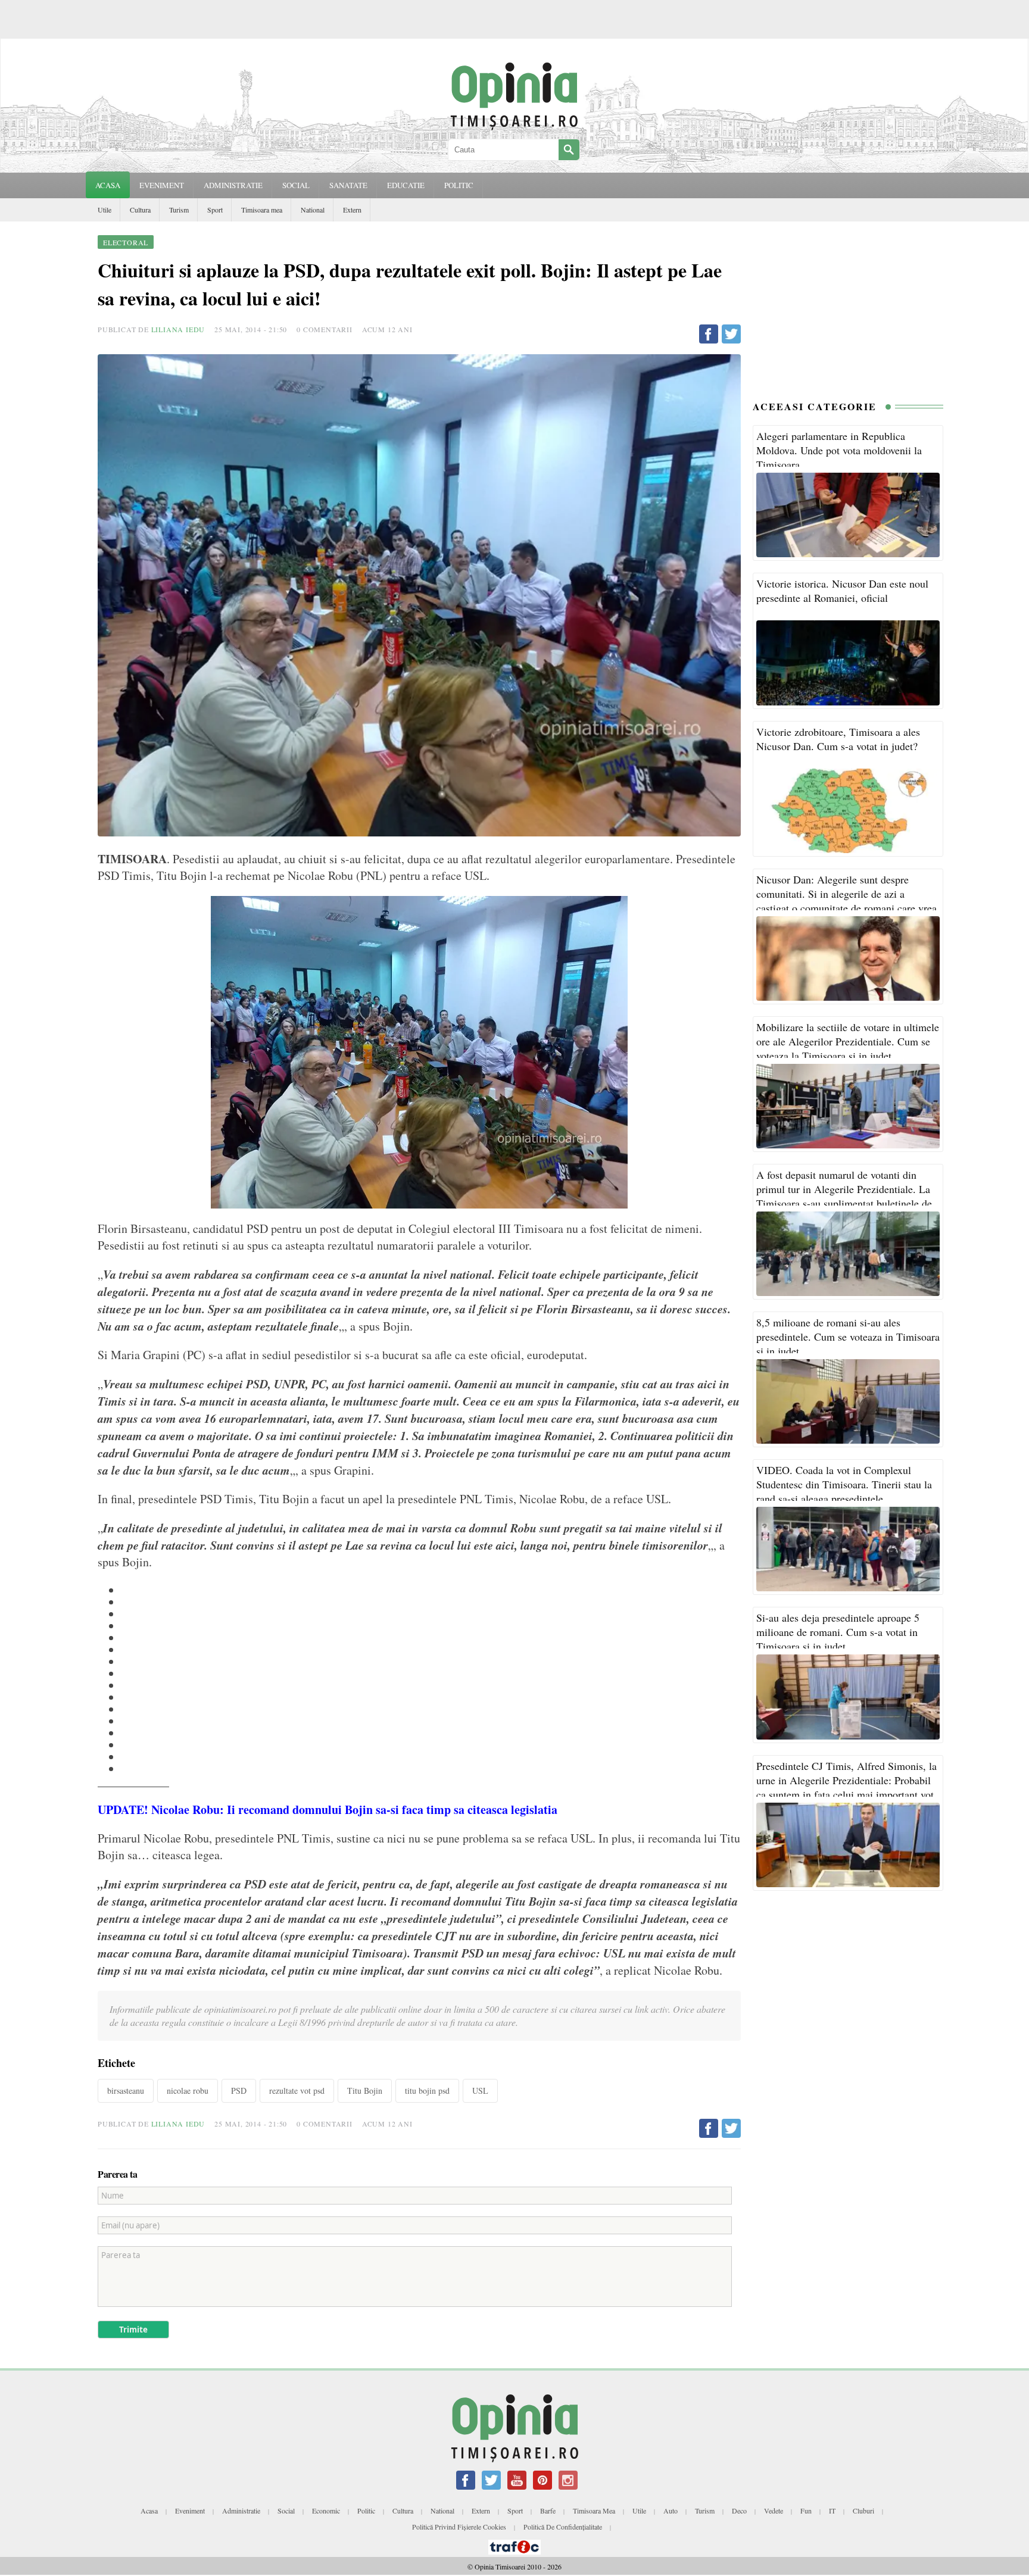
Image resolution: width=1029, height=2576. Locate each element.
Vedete (774, 2511)
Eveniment (190, 2511)
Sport (215, 210)
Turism (179, 210)
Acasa (108, 185)
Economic (326, 2511)
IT (832, 2511)
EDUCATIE (406, 185)
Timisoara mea (262, 210)
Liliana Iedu (178, 329)
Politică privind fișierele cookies (459, 2527)
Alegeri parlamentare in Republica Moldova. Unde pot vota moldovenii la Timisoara (839, 450)
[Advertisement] (848, 308)
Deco (739, 2511)
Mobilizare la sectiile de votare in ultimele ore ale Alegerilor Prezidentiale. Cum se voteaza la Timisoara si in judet (848, 1041)
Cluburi (863, 2511)
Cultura (140, 210)
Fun (806, 2511)
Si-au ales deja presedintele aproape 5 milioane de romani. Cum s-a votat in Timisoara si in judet (838, 1632)
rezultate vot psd (297, 2091)
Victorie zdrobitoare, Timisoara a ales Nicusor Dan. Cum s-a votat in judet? (838, 739)
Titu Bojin (365, 2091)
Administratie (241, 2511)
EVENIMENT (162, 185)
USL (480, 2091)
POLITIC (459, 185)
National (313, 210)
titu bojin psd (427, 2091)
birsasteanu (126, 2091)
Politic (366, 2511)
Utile (105, 210)
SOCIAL (296, 185)
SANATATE (348, 185)
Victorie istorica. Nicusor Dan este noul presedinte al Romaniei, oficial (842, 591)
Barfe (548, 2511)
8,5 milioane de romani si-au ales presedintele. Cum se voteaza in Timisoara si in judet (848, 1337)
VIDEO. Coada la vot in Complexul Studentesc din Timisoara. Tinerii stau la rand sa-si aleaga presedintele (844, 1484)
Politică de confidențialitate (563, 2527)
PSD (239, 2091)
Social (286, 2511)
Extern (352, 210)
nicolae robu (188, 2091)
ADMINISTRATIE (233, 185)
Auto (671, 2511)
